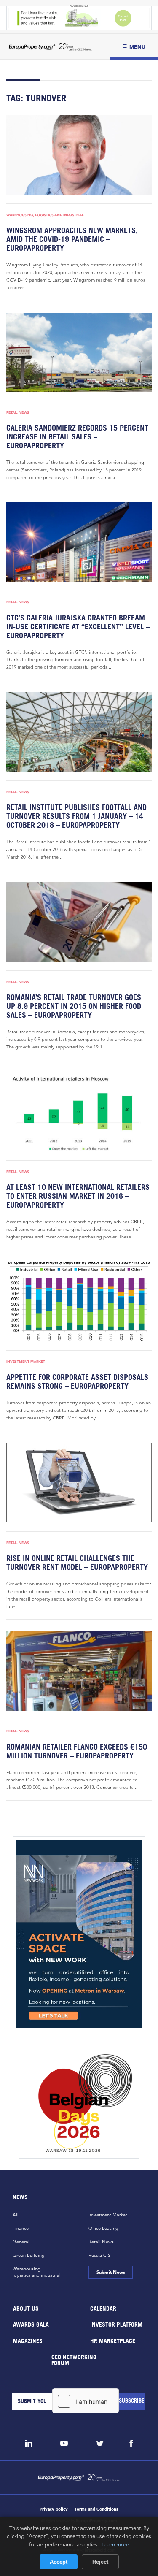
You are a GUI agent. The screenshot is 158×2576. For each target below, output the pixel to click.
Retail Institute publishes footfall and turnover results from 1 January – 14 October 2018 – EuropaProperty (76, 816)
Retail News (18, 412)
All (16, 2215)
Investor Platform (116, 2324)
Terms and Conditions (96, 2509)
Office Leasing (103, 2228)
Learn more (115, 2544)
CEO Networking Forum (74, 2360)
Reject (100, 2562)
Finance (21, 2228)
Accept (59, 2562)
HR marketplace (112, 2340)
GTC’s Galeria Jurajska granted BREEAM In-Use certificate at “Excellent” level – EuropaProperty (78, 627)
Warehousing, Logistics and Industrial (45, 215)
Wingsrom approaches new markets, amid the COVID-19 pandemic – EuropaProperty (72, 239)
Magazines (28, 2340)
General (21, 2242)
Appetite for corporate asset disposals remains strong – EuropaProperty (77, 1381)
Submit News (111, 2272)
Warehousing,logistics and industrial (37, 2272)
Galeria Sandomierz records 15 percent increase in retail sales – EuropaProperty (77, 437)
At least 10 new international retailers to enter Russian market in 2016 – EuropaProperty (78, 1196)
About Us (26, 2308)
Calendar (103, 2308)
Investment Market (26, 1362)
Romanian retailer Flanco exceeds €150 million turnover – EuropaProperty (77, 1751)
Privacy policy (54, 2509)
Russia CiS (99, 2255)
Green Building (29, 2255)
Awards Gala (31, 2324)
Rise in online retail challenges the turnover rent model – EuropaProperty (77, 1563)
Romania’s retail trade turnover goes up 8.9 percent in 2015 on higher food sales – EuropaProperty (74, 1006)
